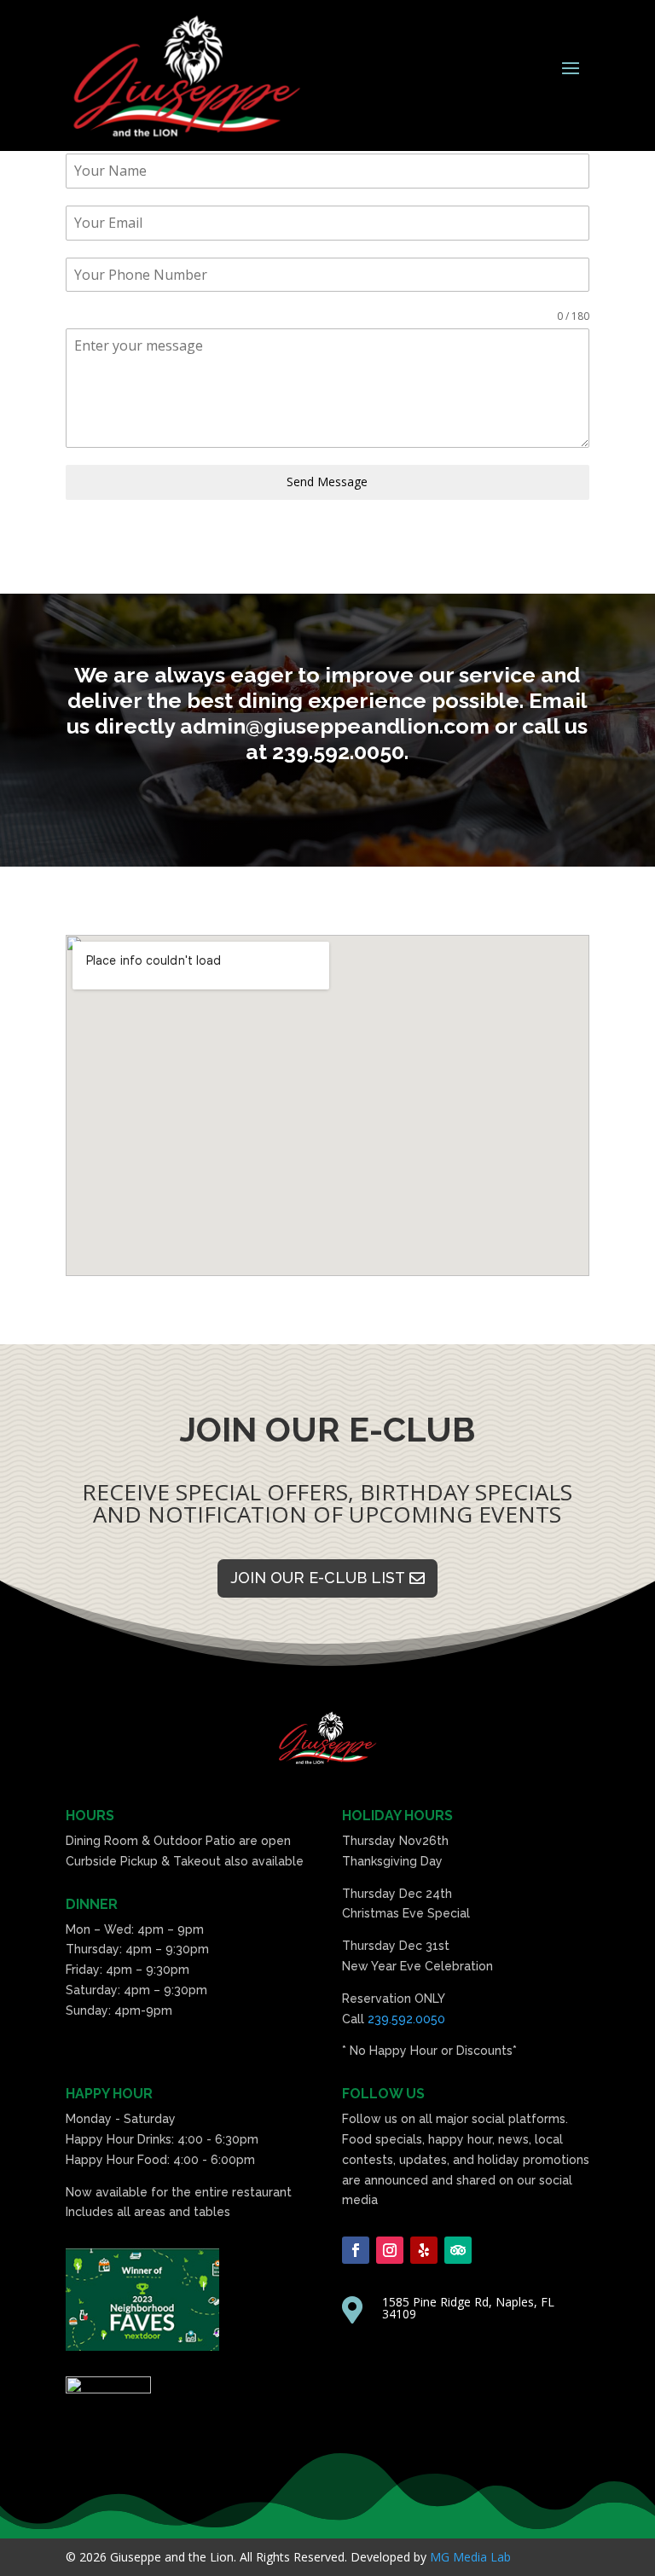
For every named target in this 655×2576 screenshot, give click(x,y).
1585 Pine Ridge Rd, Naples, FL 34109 (468, 2308)
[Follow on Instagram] (390, 2250)
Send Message (327, 482)
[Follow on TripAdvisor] (458, 2250)
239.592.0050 (406, 2019)
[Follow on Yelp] (424, 2250)
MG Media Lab (470, 2557)
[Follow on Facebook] (356, 2250)
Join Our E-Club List (318, 1578)
